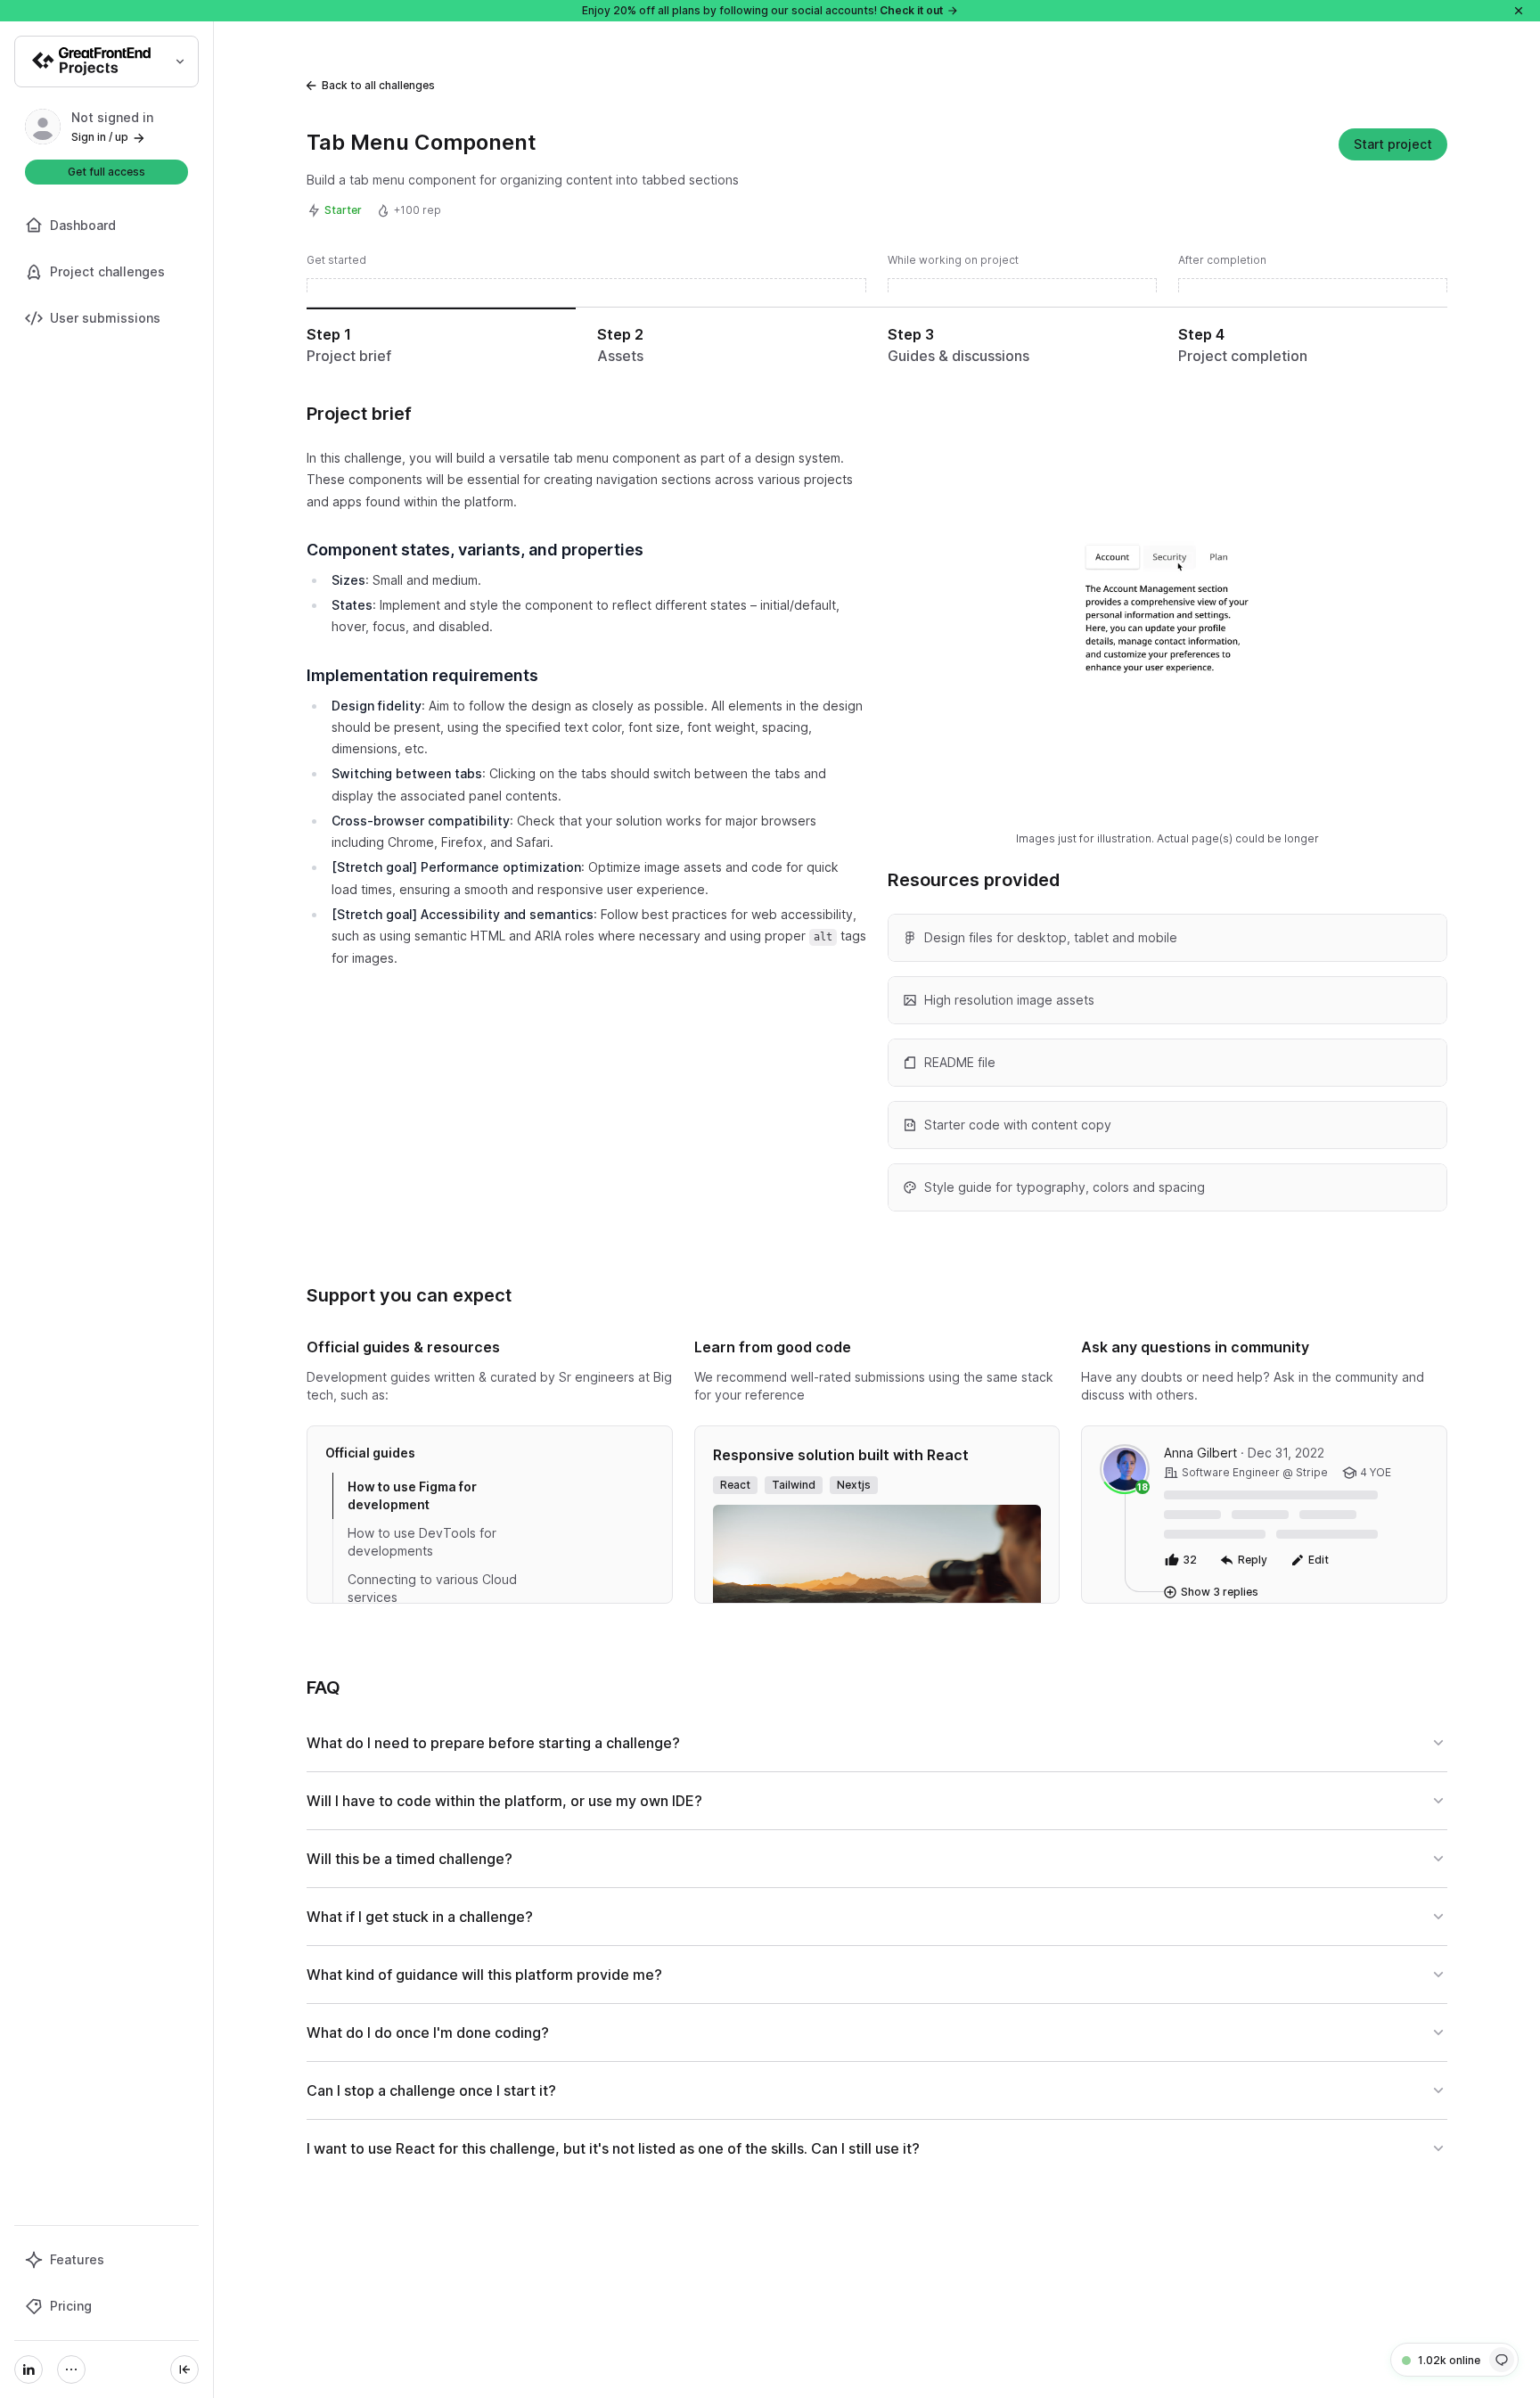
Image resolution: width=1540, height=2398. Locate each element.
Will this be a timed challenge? (410, 1859)
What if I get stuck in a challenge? (420, 1917)
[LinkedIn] (29, 2369)
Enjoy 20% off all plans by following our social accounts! (762, 10)
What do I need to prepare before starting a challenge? (493, 1743)
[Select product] (106, 62)
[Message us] (1502, 2360)
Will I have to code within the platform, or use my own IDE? (504, 1801)
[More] (71, 2369)
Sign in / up (100, 137)
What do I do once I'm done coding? (428, 2033)
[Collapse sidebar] (184, 2369)
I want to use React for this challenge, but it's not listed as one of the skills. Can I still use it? (613, 2148)
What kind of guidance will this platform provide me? (484, 1975)
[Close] (1519, 11)
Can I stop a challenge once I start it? (431, 2090)
